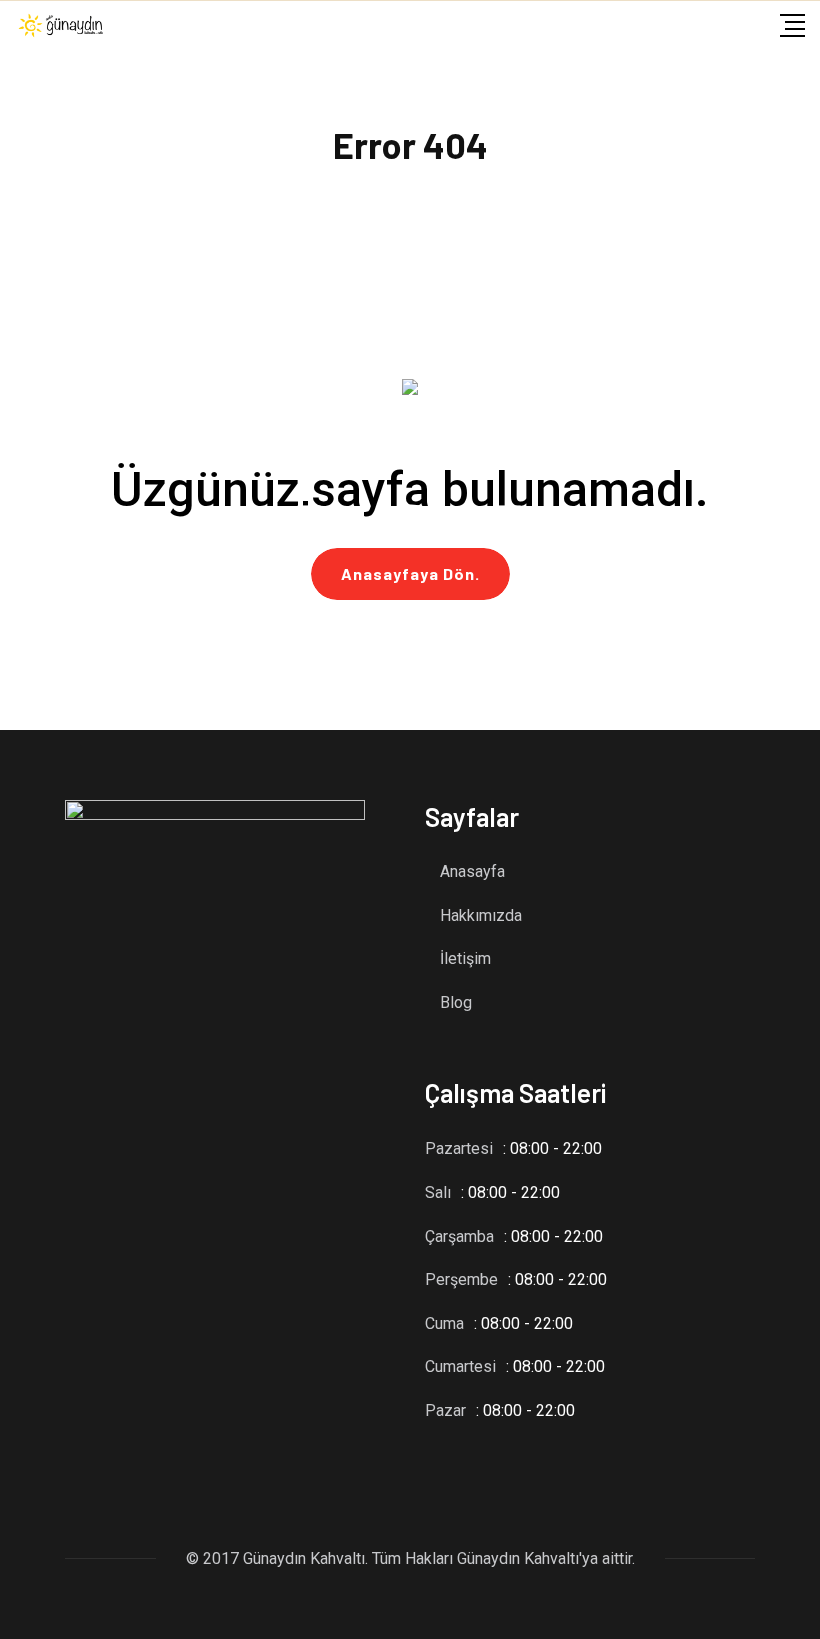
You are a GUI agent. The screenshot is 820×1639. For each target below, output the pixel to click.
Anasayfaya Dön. (410, 573)
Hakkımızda (481, 915)
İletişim (465, 958)
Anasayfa (472, 871)
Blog (456, 1002)
